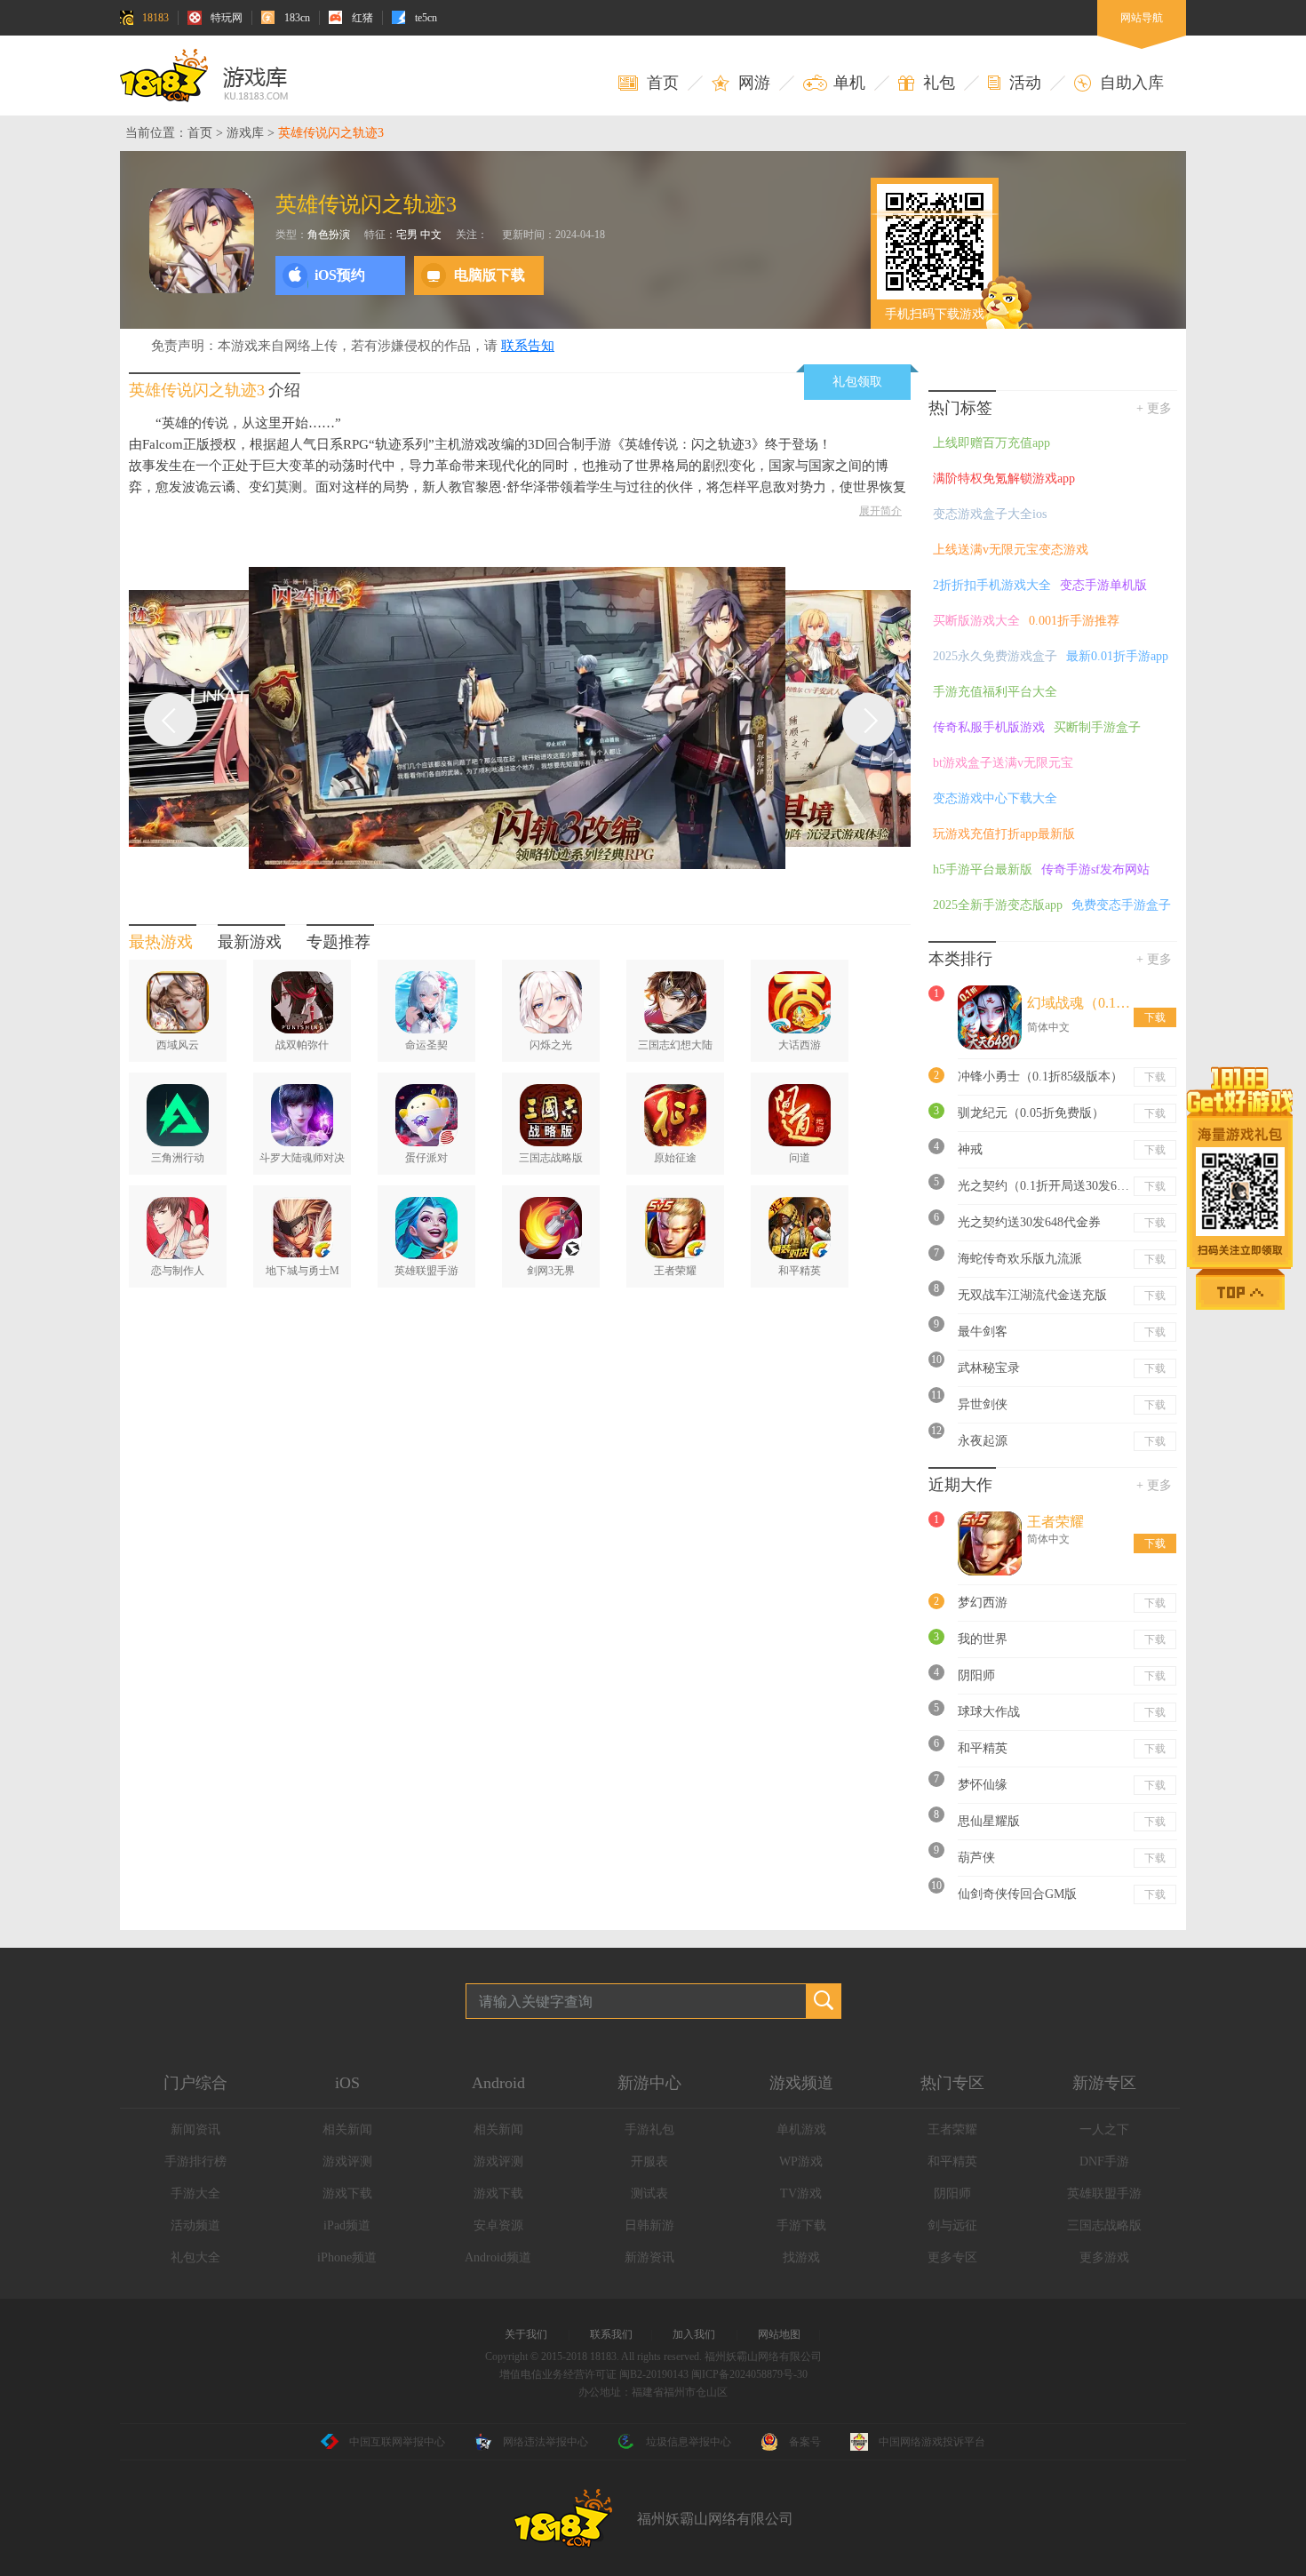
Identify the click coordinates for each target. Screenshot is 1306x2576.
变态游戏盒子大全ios (990, 514)
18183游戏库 (204, 76)
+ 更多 (1154, 408)
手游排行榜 (195, 2161)
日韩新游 (649, 2225)
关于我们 (526, 2334)
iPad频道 (347, 2225)
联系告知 (528, 346)
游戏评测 (347, 2161)
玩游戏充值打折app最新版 (1004, 834)
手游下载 (801, 2225)
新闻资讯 (195, 2129)
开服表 (649, 2161)
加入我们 (694, 2334)
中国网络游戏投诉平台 (932, 2442)
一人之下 (1104, 2129)
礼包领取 (857, 382)
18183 (155, 18)
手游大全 (195, 2193)
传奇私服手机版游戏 (989, 727)
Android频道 (498, 2257)
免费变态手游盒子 (1121, 905)
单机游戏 (801, 2129)
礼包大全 (195, 2257)
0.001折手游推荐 (1074, 621)
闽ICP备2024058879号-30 (749, 2374)
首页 (200, 133)
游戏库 (245, 133)
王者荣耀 (952, 2129)
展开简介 (880, 511)
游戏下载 (347, 2193)
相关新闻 (347, 2129)
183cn (297, 18)
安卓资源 (498, 2225)
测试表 (649, 2193)
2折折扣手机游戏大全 (992, 585)
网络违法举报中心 (545, 2442)
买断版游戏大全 (976, 621)
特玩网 (227, 18)
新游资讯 (649, 2257)
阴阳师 (952, 2193)
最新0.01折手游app (1117, 656)
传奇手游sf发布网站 (1095, 869)
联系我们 (611, 2334)
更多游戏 (1104, 2257)
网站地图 (779, 2334)
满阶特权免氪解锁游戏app (1004, 479)
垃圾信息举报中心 (689, 2442)
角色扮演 (329, 235)
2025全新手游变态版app (998, 905)
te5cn (426, 18)
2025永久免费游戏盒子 (995, 656)
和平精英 (952, 2161)
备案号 (805, 2442)
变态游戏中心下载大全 (995, 798)
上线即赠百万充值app (991, 443)
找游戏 (801, 2257)
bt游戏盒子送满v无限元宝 (1003, 763)
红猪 (362, 18)
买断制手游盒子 (1097, 727)
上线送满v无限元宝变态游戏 (1011, 550)
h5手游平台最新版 (983, 869)
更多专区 (952, 2257)
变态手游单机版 (1103, 585)
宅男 (407, 235)
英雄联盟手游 (1104, 2193)
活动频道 (195, 2225)
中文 (431, 235)
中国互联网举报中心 (397, 2442)
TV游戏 (801, 2193)
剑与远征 (952, 2225)
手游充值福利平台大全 (995, 692)
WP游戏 (801, 2161)
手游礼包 (649, 2129)
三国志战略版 (1104, 2225)
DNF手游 (1104, 2161)
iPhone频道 (347, 2257)
